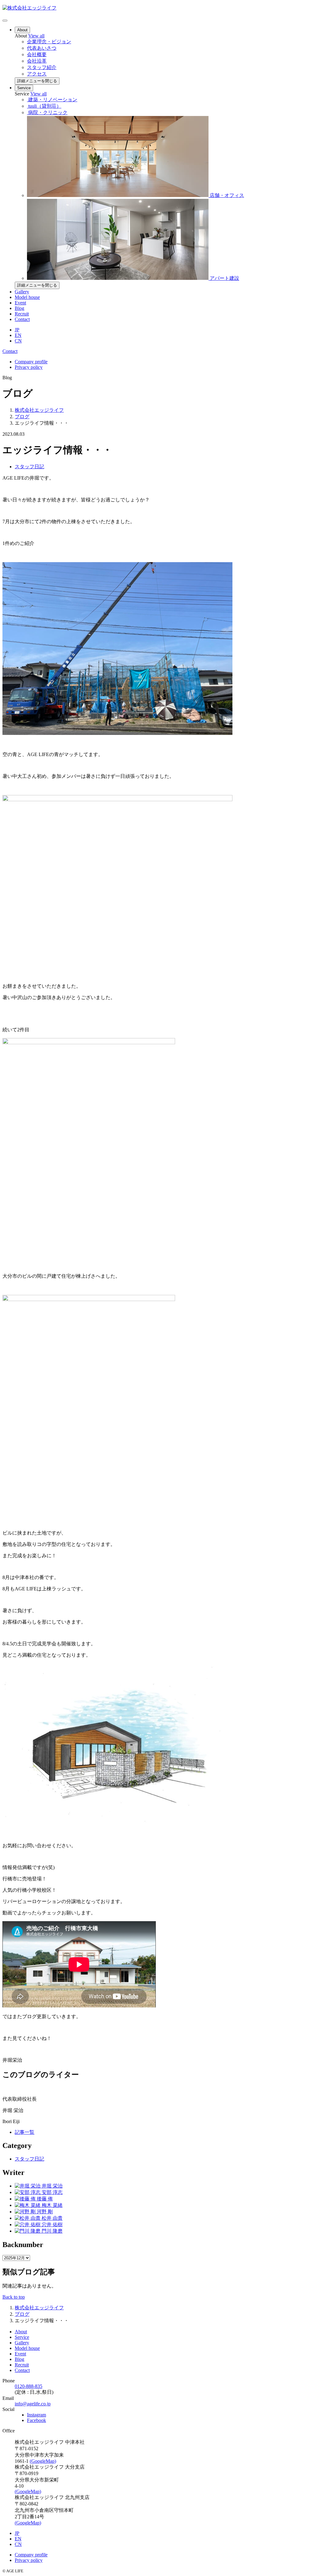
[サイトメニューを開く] (5, 21)
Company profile (31, 362)
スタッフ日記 (29, 467)
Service (24, 88)
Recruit (22, 314)
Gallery (22, 292)
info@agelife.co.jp (33, 2404)
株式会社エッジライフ (39, 410)
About (22, 30)
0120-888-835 (29, 2386)
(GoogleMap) (43, 2461)
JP (17, 330)
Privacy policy (29, 367)
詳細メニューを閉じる (37, 81)
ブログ (22, 417)
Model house (27, 297)
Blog (19, 308)
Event (20, 303)
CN (18, 341)
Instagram (36, 2415)
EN (18, 335)
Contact (22, 319)
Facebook (36, 2420)
